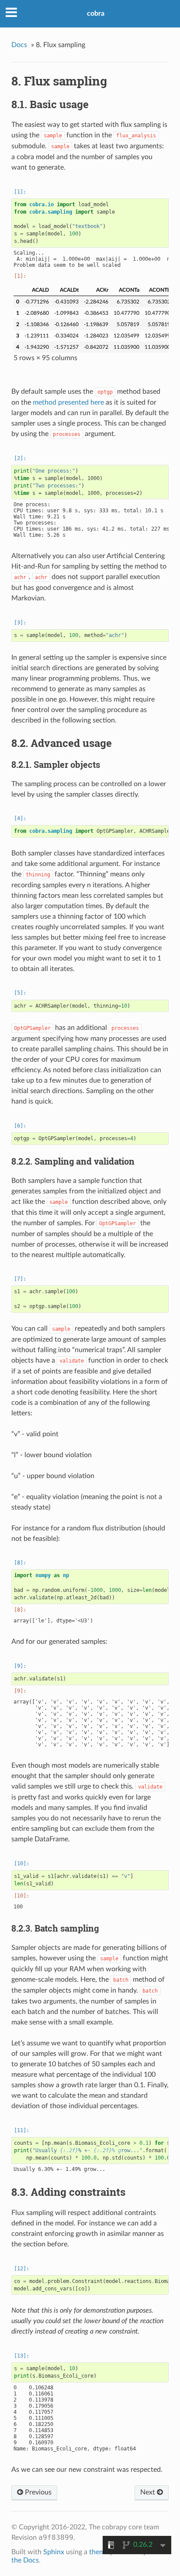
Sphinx (54, 2552)
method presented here (68, 402)
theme (99, 2552)
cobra (96, 14)
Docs (19, 45)
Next (149, 2492)
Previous (37, 2492)
